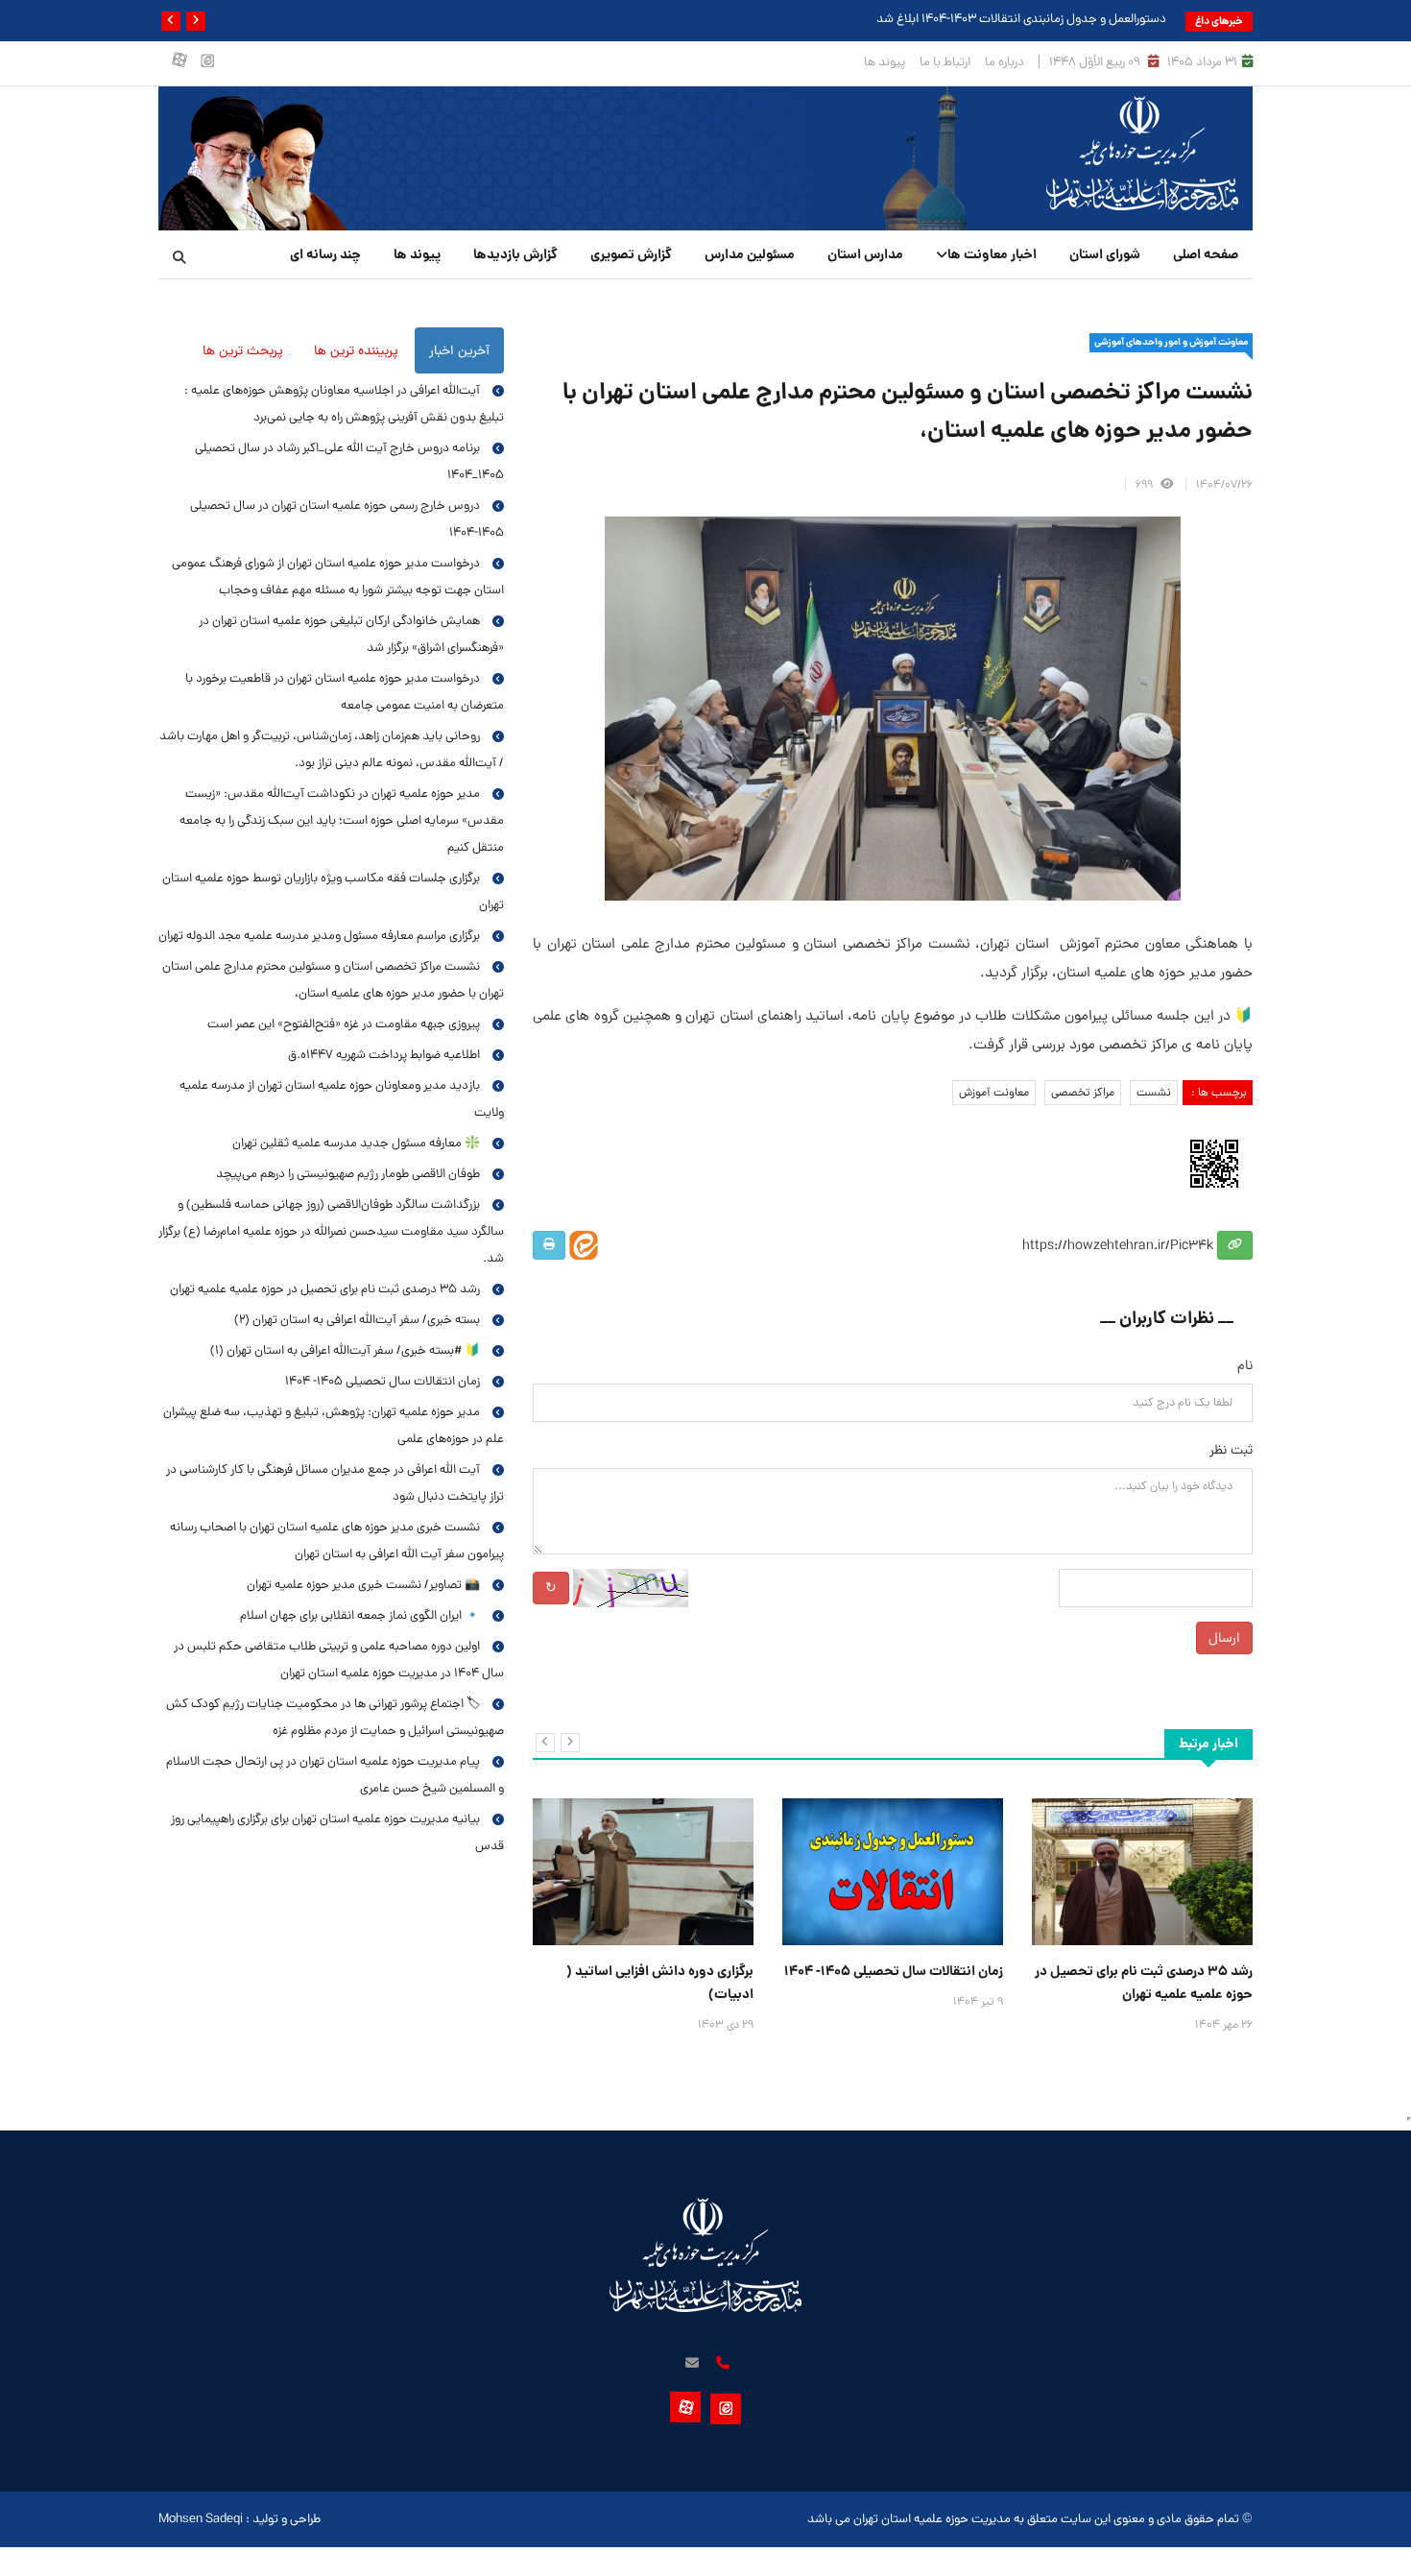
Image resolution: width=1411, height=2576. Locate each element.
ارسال (1224, 1638)
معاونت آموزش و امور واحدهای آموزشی (1171, 342)
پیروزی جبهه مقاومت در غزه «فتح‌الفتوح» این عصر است (344, 1024)
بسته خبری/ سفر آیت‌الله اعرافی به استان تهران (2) (357, 1320)
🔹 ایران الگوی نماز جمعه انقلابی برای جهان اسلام (360, 1615)
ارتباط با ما (945, 62)
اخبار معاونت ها (992, 254)
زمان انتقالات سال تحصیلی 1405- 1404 (894, 1971)
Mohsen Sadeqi (201, 2519)
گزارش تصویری (631, 254)
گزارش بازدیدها (515, 254)
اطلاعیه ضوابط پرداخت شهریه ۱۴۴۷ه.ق (384, 1055)
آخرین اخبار (459, 350)
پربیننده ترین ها (356, 350)
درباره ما (1004, 62)
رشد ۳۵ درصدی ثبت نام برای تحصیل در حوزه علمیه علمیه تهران (1144, 1983)
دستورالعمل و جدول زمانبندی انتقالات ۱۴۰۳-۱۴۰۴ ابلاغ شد (1021, 19)
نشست (1154, 1093)
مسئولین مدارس (750, 254)
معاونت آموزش (994, 1093)
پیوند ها (885, 62)
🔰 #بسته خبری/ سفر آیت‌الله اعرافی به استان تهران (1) (345, 1350)
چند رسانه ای (325, 254)
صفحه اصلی (1206, 254)
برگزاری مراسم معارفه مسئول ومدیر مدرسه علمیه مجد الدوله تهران (319, 936)
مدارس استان (865, 254)
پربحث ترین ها (243, 350)
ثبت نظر (1231, 1450)
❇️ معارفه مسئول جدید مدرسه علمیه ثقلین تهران (356, 1143)
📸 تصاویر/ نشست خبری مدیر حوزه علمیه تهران (363, 1585)
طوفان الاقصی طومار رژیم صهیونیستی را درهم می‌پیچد (348, 1174)
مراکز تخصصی (1083, 1093)
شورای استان (1105, 254)
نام (1245, 1365)
